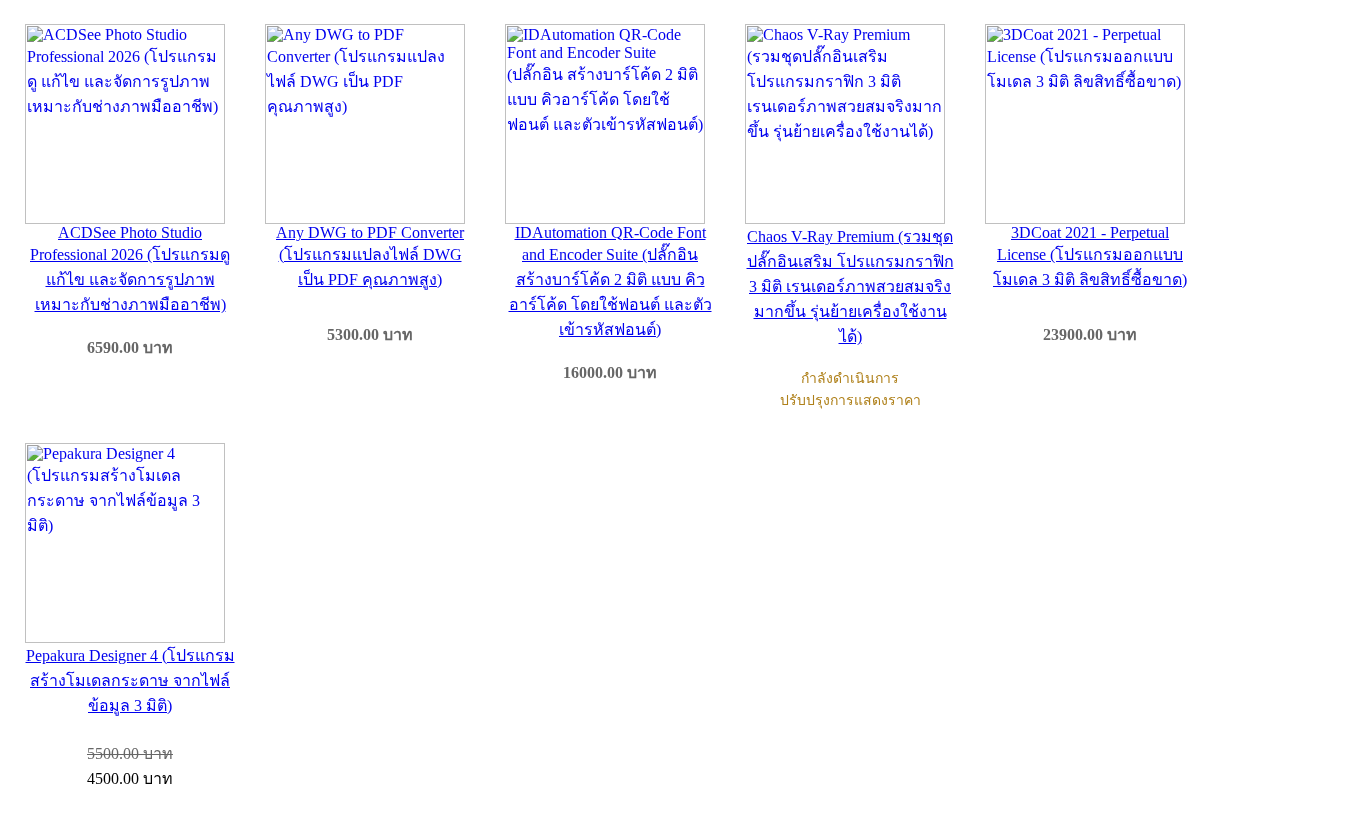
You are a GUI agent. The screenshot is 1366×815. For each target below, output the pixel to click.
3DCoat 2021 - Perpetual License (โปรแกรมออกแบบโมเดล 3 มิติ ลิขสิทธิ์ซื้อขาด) (1090, 256)
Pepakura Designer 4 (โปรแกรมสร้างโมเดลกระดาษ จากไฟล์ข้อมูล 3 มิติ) (130, 680)
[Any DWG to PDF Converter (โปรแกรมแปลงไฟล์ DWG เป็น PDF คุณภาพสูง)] (370, 124)
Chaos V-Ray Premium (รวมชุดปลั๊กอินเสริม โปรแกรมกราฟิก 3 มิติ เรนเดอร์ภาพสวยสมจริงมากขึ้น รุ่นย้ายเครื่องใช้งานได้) (850, 286)
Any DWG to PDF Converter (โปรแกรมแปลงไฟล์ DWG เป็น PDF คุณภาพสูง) (370, 256)
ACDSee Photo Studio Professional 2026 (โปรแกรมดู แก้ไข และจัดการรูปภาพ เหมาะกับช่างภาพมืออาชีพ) (130, 268)
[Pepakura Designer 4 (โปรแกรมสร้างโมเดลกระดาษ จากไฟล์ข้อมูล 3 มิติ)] (130, 543)
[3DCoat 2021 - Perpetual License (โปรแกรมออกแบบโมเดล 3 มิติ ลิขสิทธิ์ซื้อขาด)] (1090, 124)
